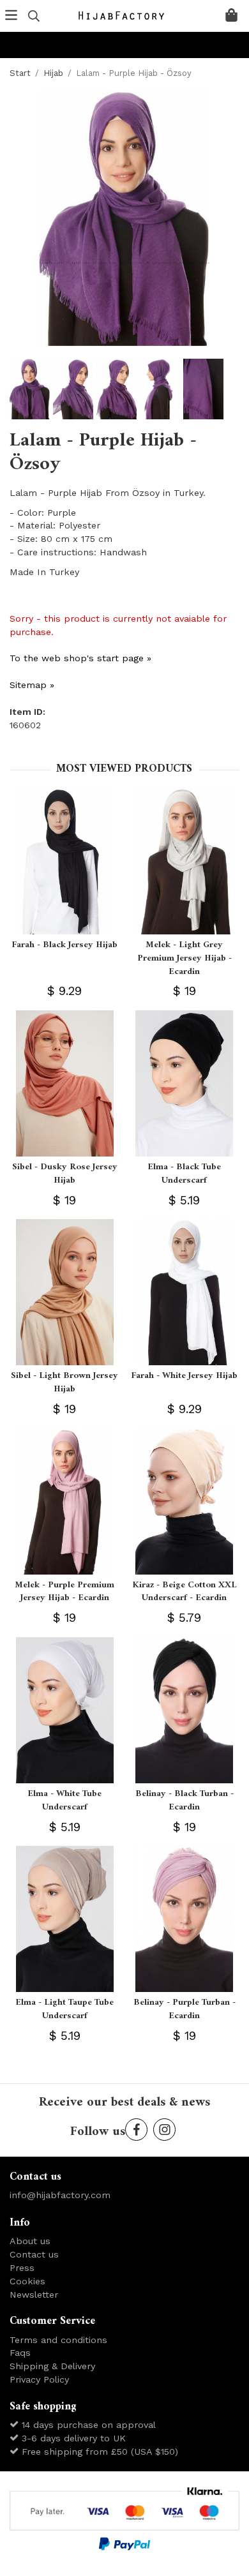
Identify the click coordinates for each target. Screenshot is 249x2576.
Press (22, 2268)
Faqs (20, 2353)
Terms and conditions (58, 2340)
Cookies (27, 2281)
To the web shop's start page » (80, 658)
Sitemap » (32, 685)
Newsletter (34, 2295)
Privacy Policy (39, 2379)
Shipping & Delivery (52, 2366)
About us (30, 2241)
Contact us (34, 2254)
